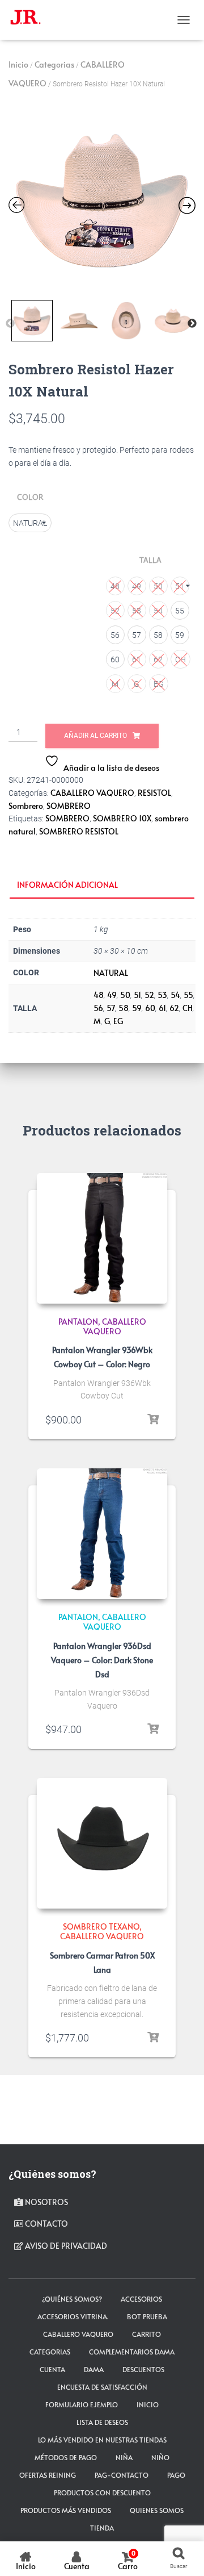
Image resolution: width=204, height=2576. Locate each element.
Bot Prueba (147, 2316)
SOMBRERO (69, 806)
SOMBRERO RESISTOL (79, 831)
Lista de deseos (102, 2422)
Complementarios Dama (132, 2352)
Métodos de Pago (66, 2457)
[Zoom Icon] (102, 201)
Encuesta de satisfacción (102, 2387)
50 (125, 995)
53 (162, 995)
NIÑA (124, 2457)
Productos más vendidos (66, 2510)
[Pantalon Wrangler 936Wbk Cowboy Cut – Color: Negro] (102, 1238)
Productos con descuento (102, 2493)
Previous (10, 324)
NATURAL (111, 973)
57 (111, 1008)
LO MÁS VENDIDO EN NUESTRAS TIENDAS (102, 2440)
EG (118, 1021)
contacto (46, 2224)
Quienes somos (157, 2510)
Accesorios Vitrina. (73, 2316)
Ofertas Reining (48, 2475)
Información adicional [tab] (67, 885)
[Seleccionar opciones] (153, 1419)
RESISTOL (154, 793)
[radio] (30, 523)
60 (150, 1008)
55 (188, 995)
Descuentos (143, 2369)
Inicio (18, 64)
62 (174, 1008)
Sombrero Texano (101, 1926)
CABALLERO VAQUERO (92, 793)
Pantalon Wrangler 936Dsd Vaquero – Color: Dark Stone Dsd (102, 1660)
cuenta (52, 2369)
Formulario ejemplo (82, 2404)
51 (137, 995)
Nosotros (46, 2202)
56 (98, 1008)
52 (149, 995)
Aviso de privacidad (65, 2246)
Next (192, 324)
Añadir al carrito (95, 736)
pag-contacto (122, 2475)
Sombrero (26, 806)
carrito (146, 2334)
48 (99, 995)
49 (112, 995)
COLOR (30, 497)
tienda (102, 2528)
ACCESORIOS (141, 2299)
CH (188, 1008)
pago (176, 2475)
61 (162, 1008)
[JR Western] (30, 20)
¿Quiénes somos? (72, 2299)
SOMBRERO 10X (122, 818)
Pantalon (78, 1322)
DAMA (94, 2369)
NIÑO (160, 2457)
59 (137, 1008)
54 (175, 995)
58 (124, 1008)
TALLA (150, 560)
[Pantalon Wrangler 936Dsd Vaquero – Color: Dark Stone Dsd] (102, 1534)
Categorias (54, 64)
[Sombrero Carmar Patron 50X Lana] (102, 1843)
